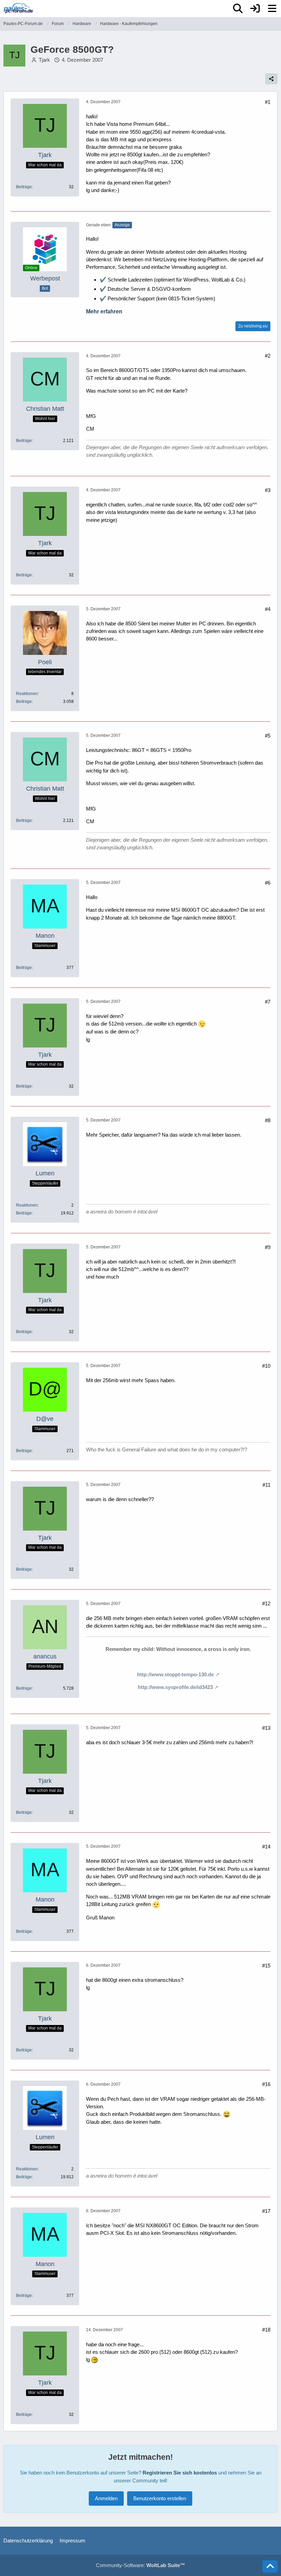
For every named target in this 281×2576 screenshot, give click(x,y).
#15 (266, 1966)
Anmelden (106, 2498)
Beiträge (24, 187)
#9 (268, 1247)
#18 (266, 2330)
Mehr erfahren (104, 311)
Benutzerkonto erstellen (160, 2498)
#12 (266, 1603)
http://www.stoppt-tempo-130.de (175, 1674)
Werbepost (45, 278)
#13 (266, 1728)
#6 (268, 883)
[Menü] (272, 9)
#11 (266, 1485)
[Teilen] (271, 79)
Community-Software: (140, 2565)
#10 (266, 1366)
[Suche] (238, 9)
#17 (266, 2211)
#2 (268, 356)
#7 (268, 1002)
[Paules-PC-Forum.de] (18, 8)
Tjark (44, 60)
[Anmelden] (255, 9)
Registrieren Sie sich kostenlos (180, 2473)
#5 (268, 736)
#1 (268, 102)
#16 (266, 2084)
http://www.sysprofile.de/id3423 (175, 1687)
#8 (268, 1120)
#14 (266, 1847)
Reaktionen (27, 694)
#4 (268, 609)
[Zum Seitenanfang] (270, 2566)
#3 (268, 490)
